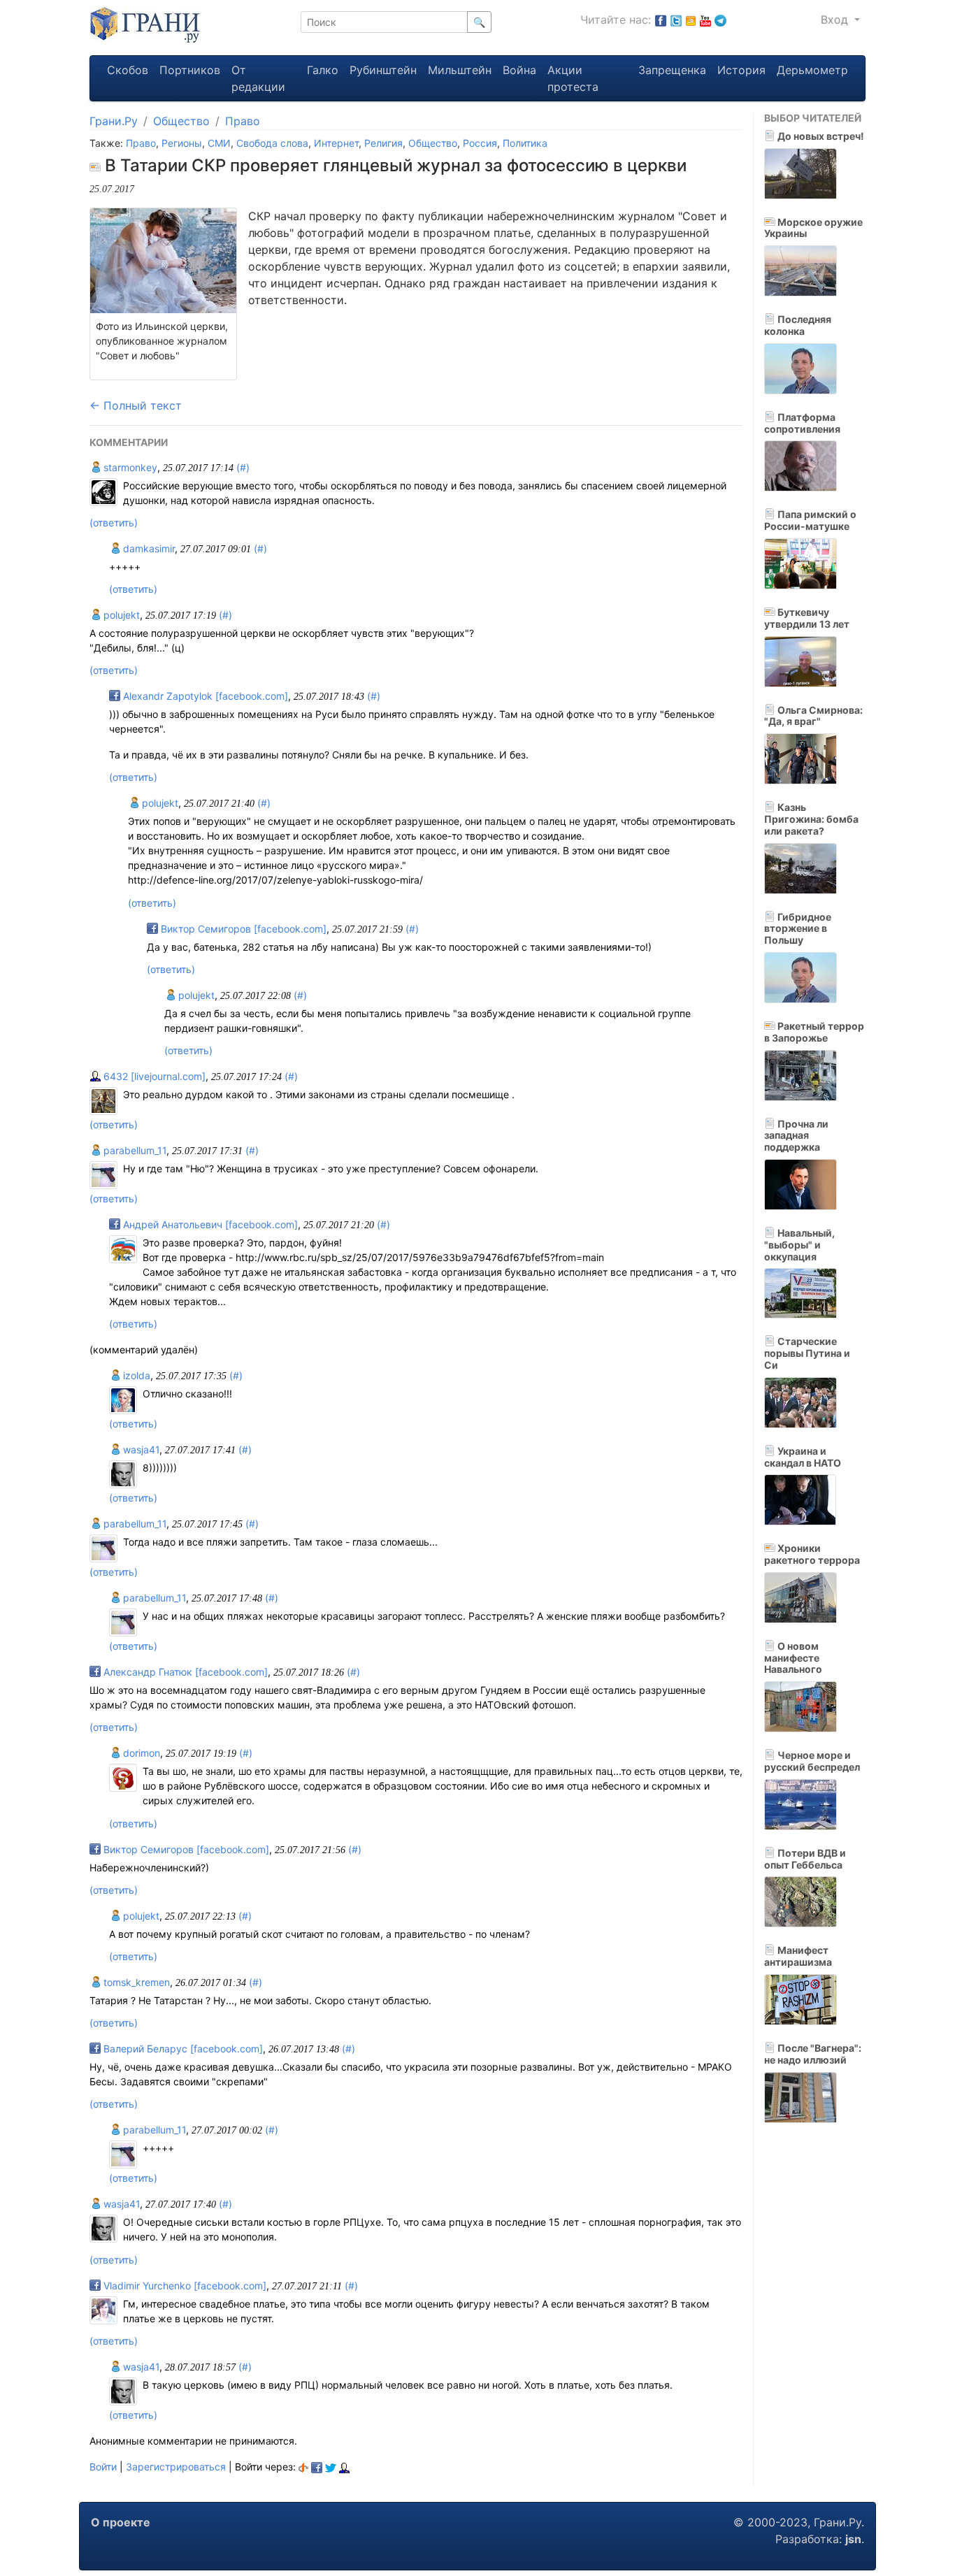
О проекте (121, 2522)
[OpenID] (303, 2467)
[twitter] (331, 2467)
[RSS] (691, 20)
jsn (853, 2539)
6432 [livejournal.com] (153, 1076)
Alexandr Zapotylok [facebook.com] (204, 696)
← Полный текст (136, 405)
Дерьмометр (812, 70)
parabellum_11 (134, 1150)
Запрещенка (672, 70)
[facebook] (317, 2467)
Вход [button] (836, 20)
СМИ (219, 143)
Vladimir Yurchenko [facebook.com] (184, 2286)
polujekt (120, 615)
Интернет (336, 143)
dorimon (140, 1753)
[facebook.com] (661, 20)
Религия (383, 143)
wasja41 (140, 1449)
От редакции (258, 78)
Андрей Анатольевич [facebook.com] (209, 1224)
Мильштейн (460, 70)
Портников (190, 70)
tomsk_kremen (135, 1982)
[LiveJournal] (344, 2467)
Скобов (128, 70)
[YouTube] (705, 20)
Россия (480, 143)
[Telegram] (720, 20)
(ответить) (114, 523)
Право (243, 121)
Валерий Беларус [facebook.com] (182, 2049)
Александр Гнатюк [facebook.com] (184, 1672)
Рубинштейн (383, 70)
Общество (181, 121)
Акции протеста (573, 78)
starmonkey (129, 467)
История (741, 70)
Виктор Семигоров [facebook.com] (242, 929)
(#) (243, 467)
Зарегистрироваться (176, 2467)
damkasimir (148, 548)
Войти (103, 2467)
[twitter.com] (676, 20)
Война (519, 70)
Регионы (182, 143)
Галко (323, 70)
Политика (525, 143)
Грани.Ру (114, 121)
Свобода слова (272, 143)
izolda (135, 1375)
